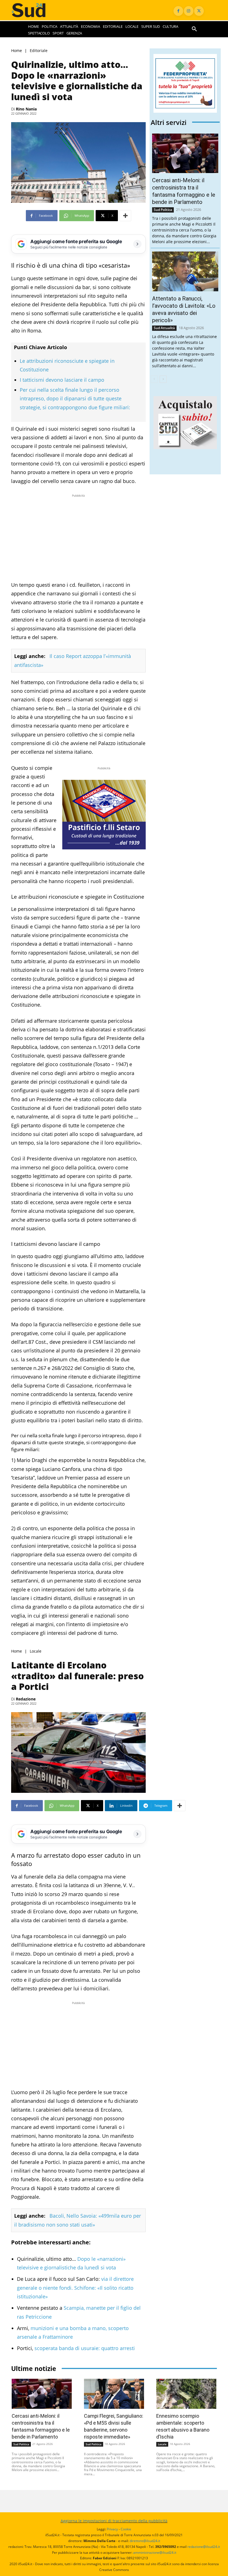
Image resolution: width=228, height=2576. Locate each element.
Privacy (112, 2529)
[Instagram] (189, 11)
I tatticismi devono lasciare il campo (62, 380)
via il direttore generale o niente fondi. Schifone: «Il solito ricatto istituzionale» (75, 2288)
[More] (125, 216)
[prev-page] (154, 379)
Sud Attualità (164, 328)
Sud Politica (163, 210)
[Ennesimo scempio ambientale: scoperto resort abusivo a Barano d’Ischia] (186, 2394)
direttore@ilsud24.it (145, 2541)
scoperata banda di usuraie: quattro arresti (85, 2348)
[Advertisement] (78, 538)
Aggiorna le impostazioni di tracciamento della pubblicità (114, 2521)
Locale (36, 1651)
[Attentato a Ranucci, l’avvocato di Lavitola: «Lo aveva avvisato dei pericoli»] (185, 271)
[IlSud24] (34, 10)
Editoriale (39, 51)
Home (17, 51)
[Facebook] (178, 11)
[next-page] (163, 379)
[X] (199, 11)
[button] (194, 29)
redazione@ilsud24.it (204, 2547)
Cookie (126, 2529)
